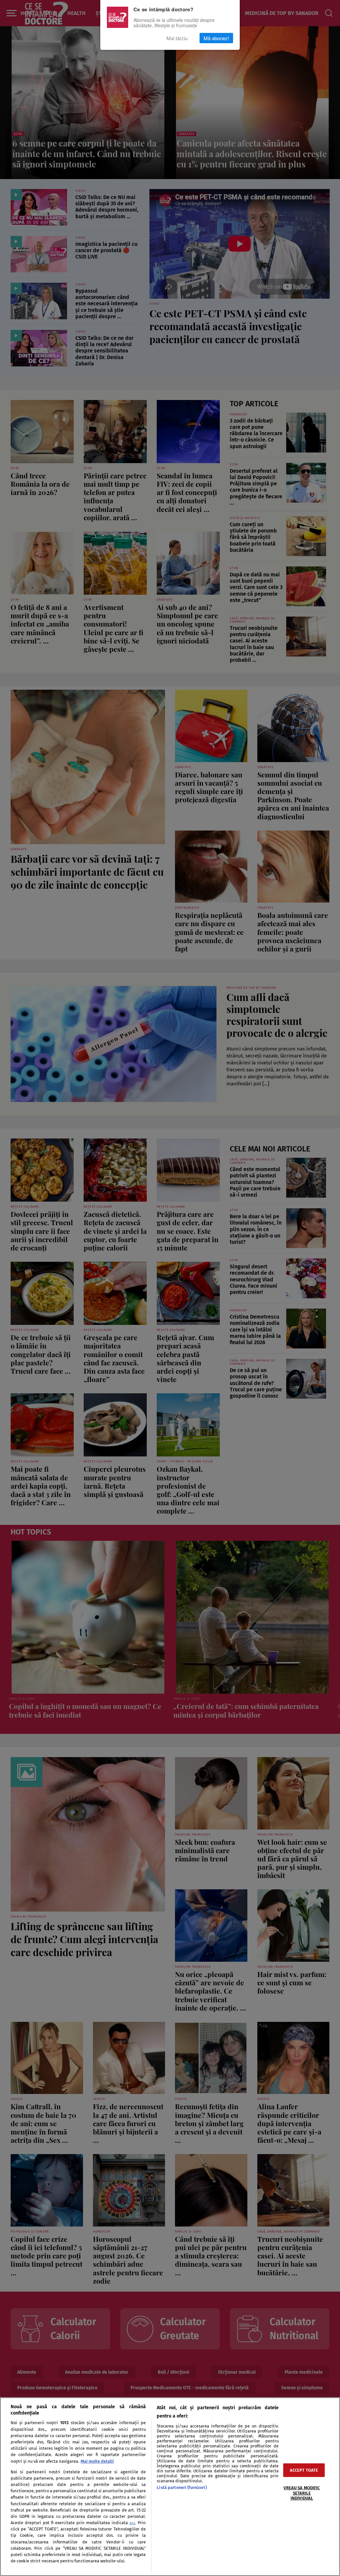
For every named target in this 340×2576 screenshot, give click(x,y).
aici (132, 2523)
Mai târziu (177, 38)
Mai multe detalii (97, 2461)
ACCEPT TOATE (304, 2470)
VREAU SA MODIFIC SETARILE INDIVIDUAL (302, 2493)
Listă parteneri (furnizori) (182, 2487)
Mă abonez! (216, 38)
